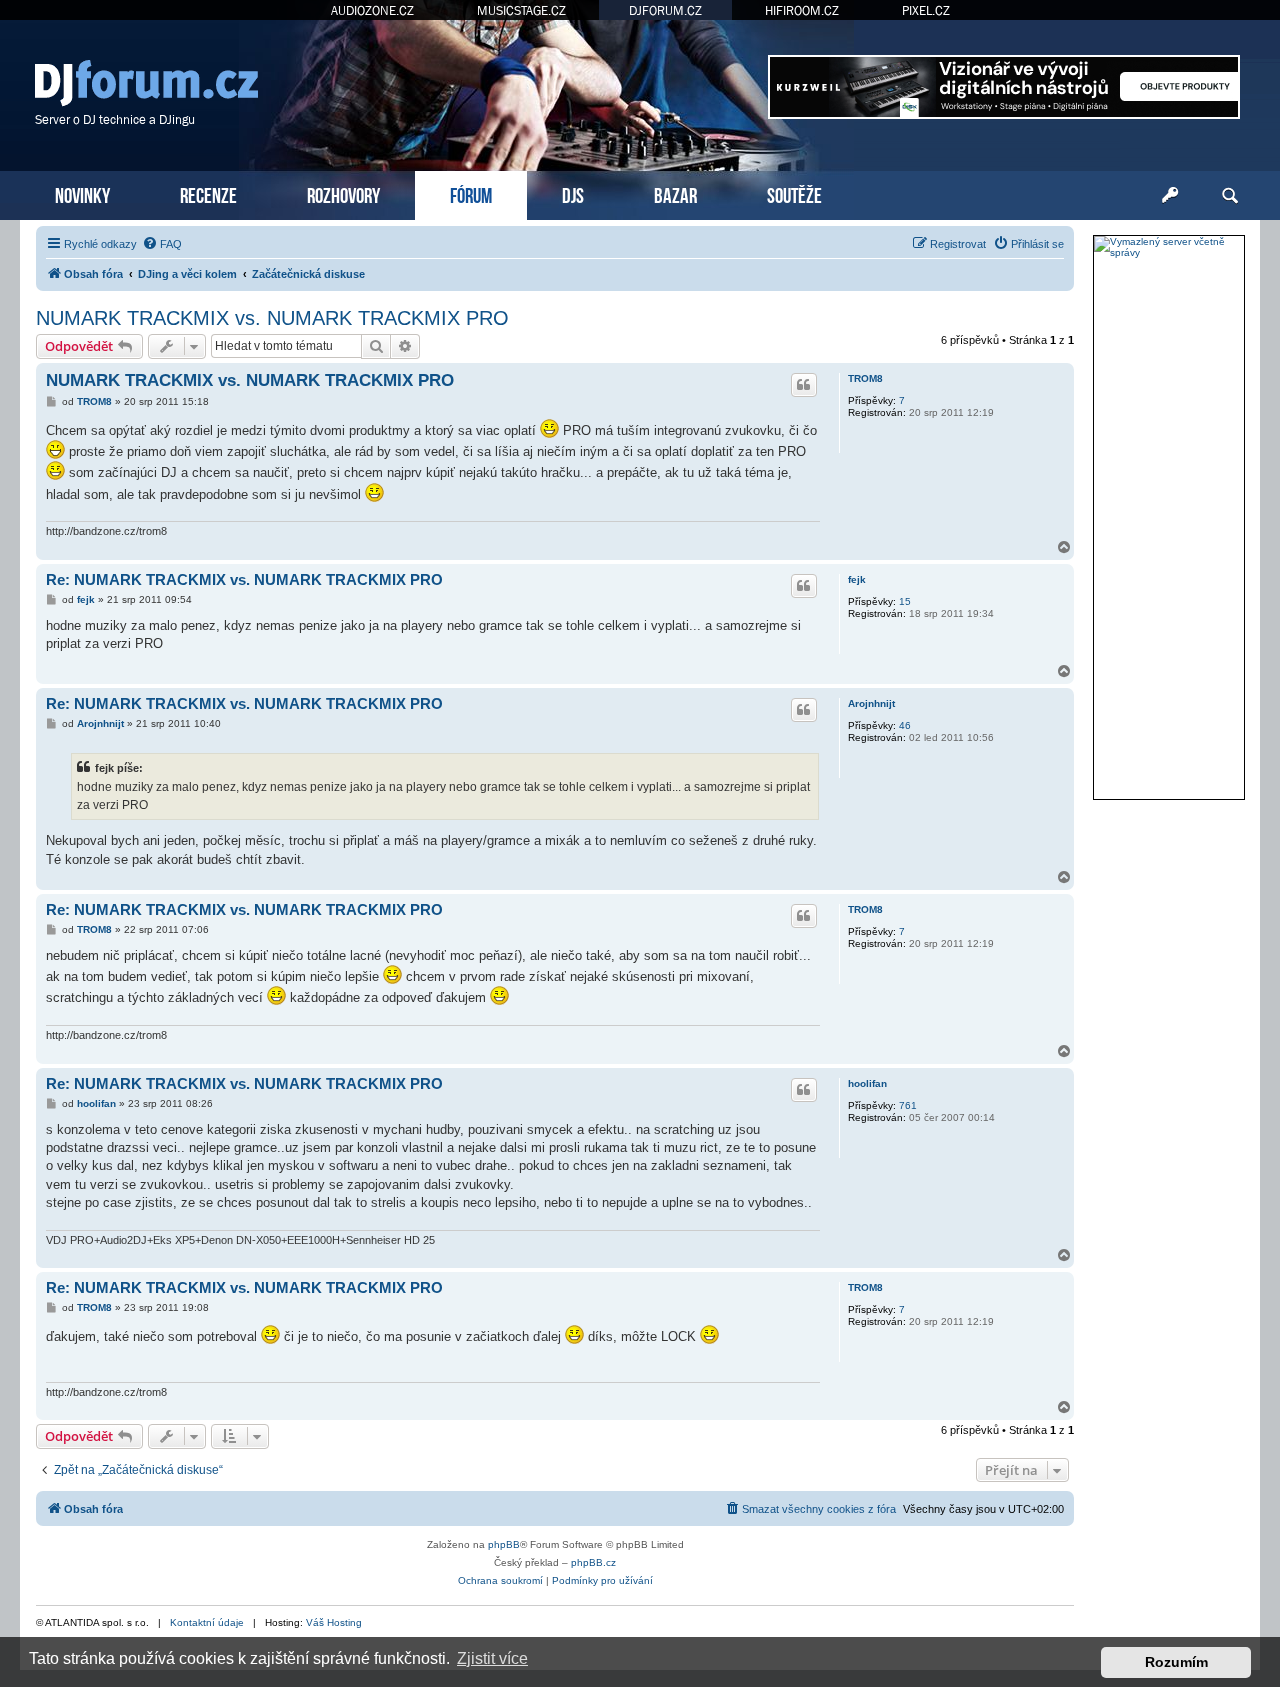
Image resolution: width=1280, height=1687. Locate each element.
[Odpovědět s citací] (804, 385)
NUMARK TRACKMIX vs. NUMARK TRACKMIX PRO (272, 318)
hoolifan (867, 1083)
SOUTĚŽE (794, 193)
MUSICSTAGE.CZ (521, 10)
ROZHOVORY (343, 193)
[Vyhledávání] (1230, 196)
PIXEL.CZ (926, 10)
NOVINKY (82, 193)
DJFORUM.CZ (665, 10)
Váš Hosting (334, 1622)
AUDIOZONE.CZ (372, 10)
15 (905, 601)
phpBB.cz (593, 1562)
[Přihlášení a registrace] (1170, 196)
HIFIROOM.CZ (802, 10)
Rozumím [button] (1176, 1662)
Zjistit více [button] (492, 1658)
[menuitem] (162, 244)
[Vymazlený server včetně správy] (1169, 247)
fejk (857, 579)
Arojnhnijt (871, 703)
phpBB (504, 1544)
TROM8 (865, 378)
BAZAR (675, 193)
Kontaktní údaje (207, 1622)
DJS (573, 193)
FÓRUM (471, 193)
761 (908, 1105)
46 (905, 725)
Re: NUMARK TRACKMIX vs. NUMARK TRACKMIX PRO (244, 579)
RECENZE (208, 193)
